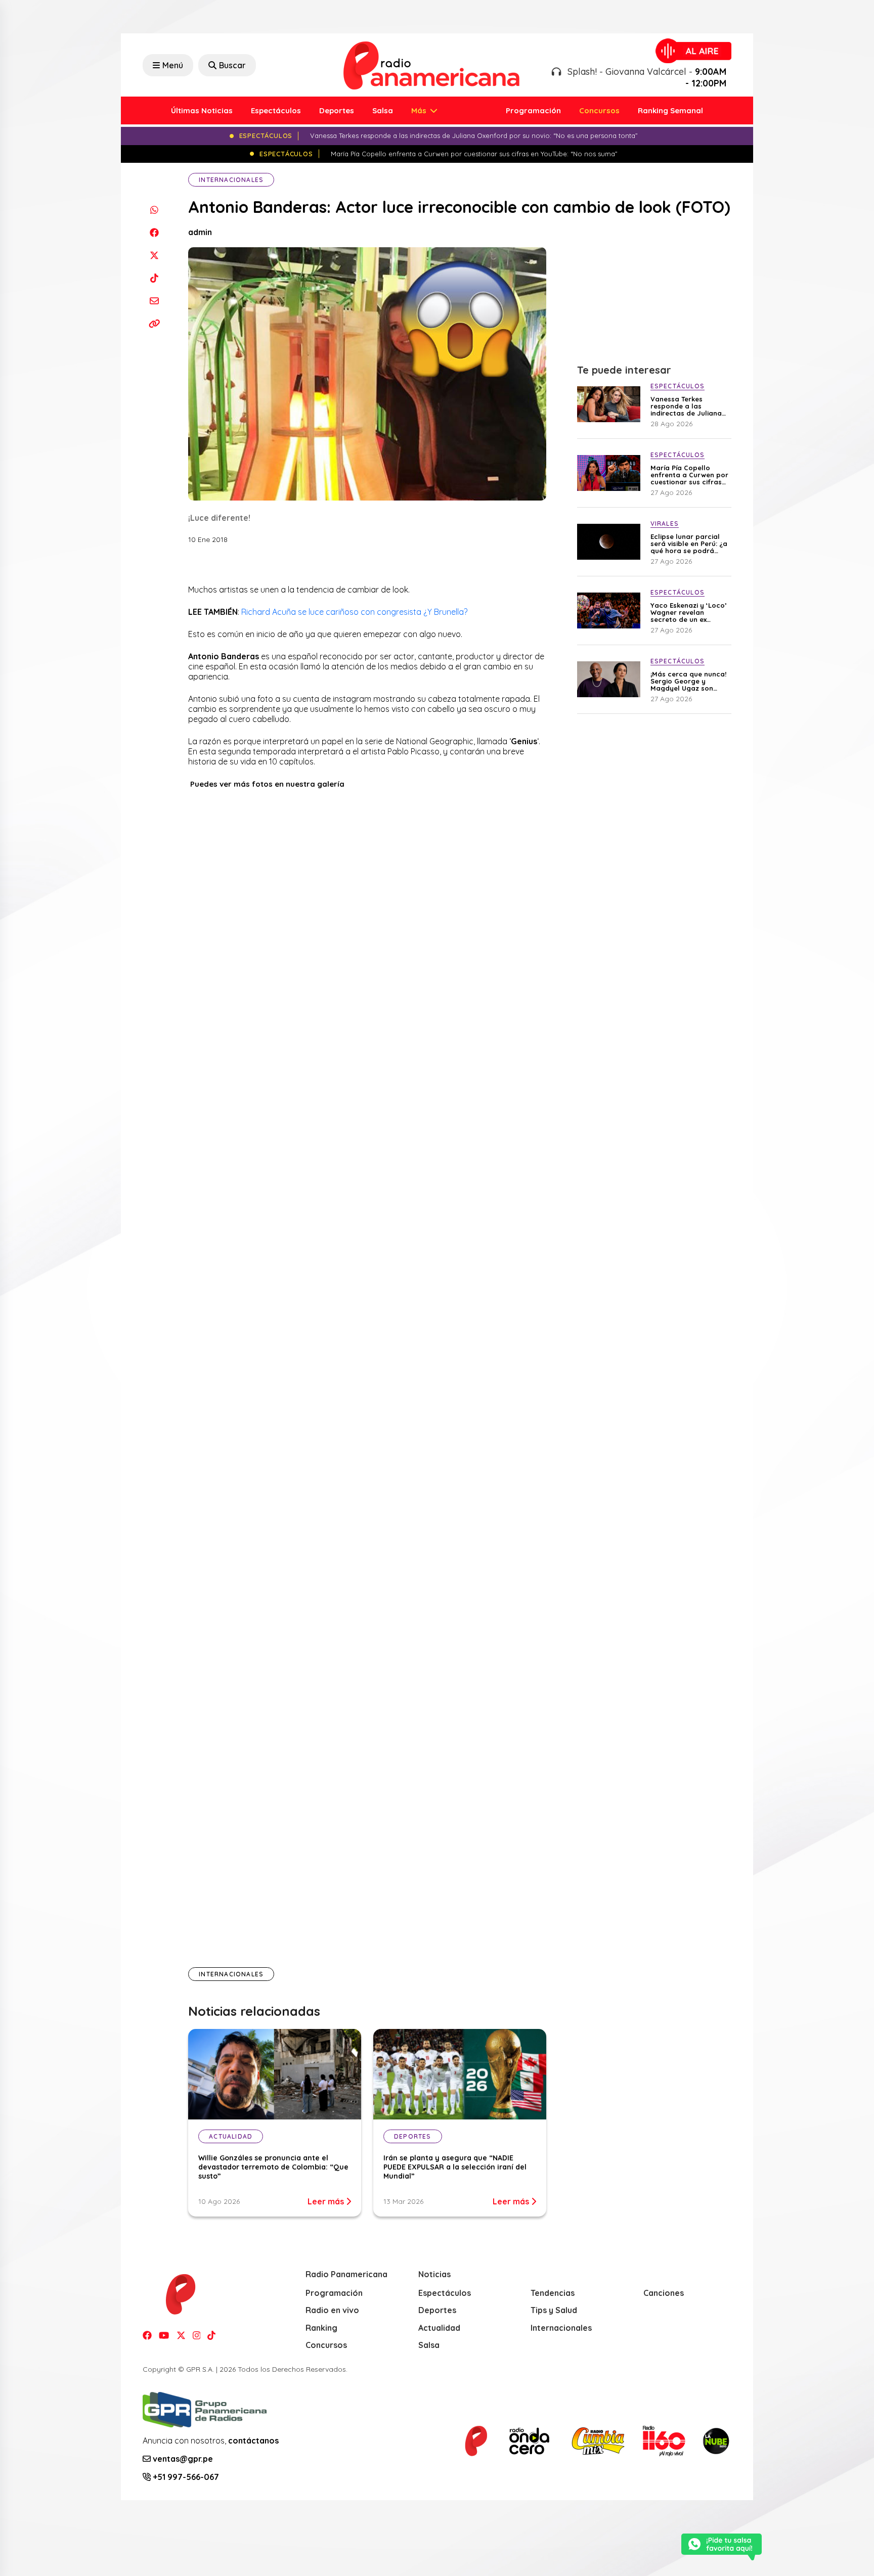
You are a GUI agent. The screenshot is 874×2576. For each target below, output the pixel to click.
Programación (533, 110)
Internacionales (231, 180)
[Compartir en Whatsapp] (154, 210)
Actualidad (439, 2328)
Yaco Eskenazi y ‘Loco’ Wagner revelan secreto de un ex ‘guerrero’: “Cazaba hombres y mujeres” (689, 612)
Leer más (327, 2201)
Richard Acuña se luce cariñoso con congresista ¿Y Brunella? (354, 612)
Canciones (664, 2293)
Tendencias (553, 2293)
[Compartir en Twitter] (154, 255)
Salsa (383, 110)
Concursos (599, 110)
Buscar (232, 65)
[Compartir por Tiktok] (154, 278)
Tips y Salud (554, 2310)
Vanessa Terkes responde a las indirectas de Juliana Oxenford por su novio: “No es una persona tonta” (689, 406)
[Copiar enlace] (154, 323)
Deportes (337, 110)
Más (420, 110)
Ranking (321, 2328)
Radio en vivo (332, 2310)
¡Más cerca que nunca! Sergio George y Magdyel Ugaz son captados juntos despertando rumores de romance (688, 681)
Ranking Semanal (670, 110)
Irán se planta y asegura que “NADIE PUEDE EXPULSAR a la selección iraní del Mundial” (455, 2167)
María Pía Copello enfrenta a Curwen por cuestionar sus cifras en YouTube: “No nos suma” (689, 475)
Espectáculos (276, 110)
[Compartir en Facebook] (154, 232)
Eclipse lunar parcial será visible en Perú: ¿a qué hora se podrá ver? (689, 544)
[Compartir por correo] (154, 301)
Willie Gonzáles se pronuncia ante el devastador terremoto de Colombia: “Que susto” (273, 2167)
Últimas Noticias (202, 110)
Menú (173, 65)
